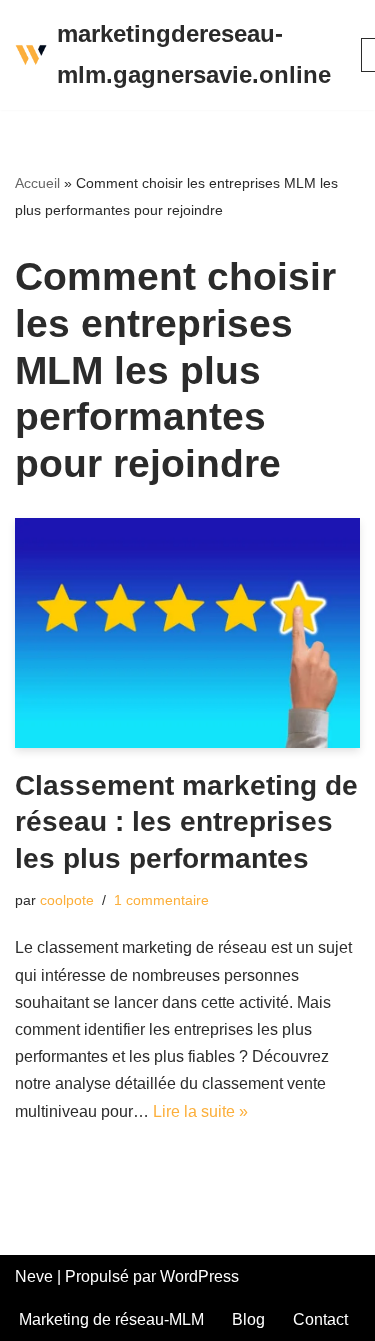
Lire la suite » (200, 1111)
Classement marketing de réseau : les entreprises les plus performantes (186, 822)
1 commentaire (161, 900)
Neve (34, 1276)
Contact (320, 1319)
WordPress (199, 1276)
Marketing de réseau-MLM (111, 1319)
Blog (248, 1319)
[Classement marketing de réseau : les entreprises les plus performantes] (187, 633)
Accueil (37, 183)
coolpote (67, 900)
